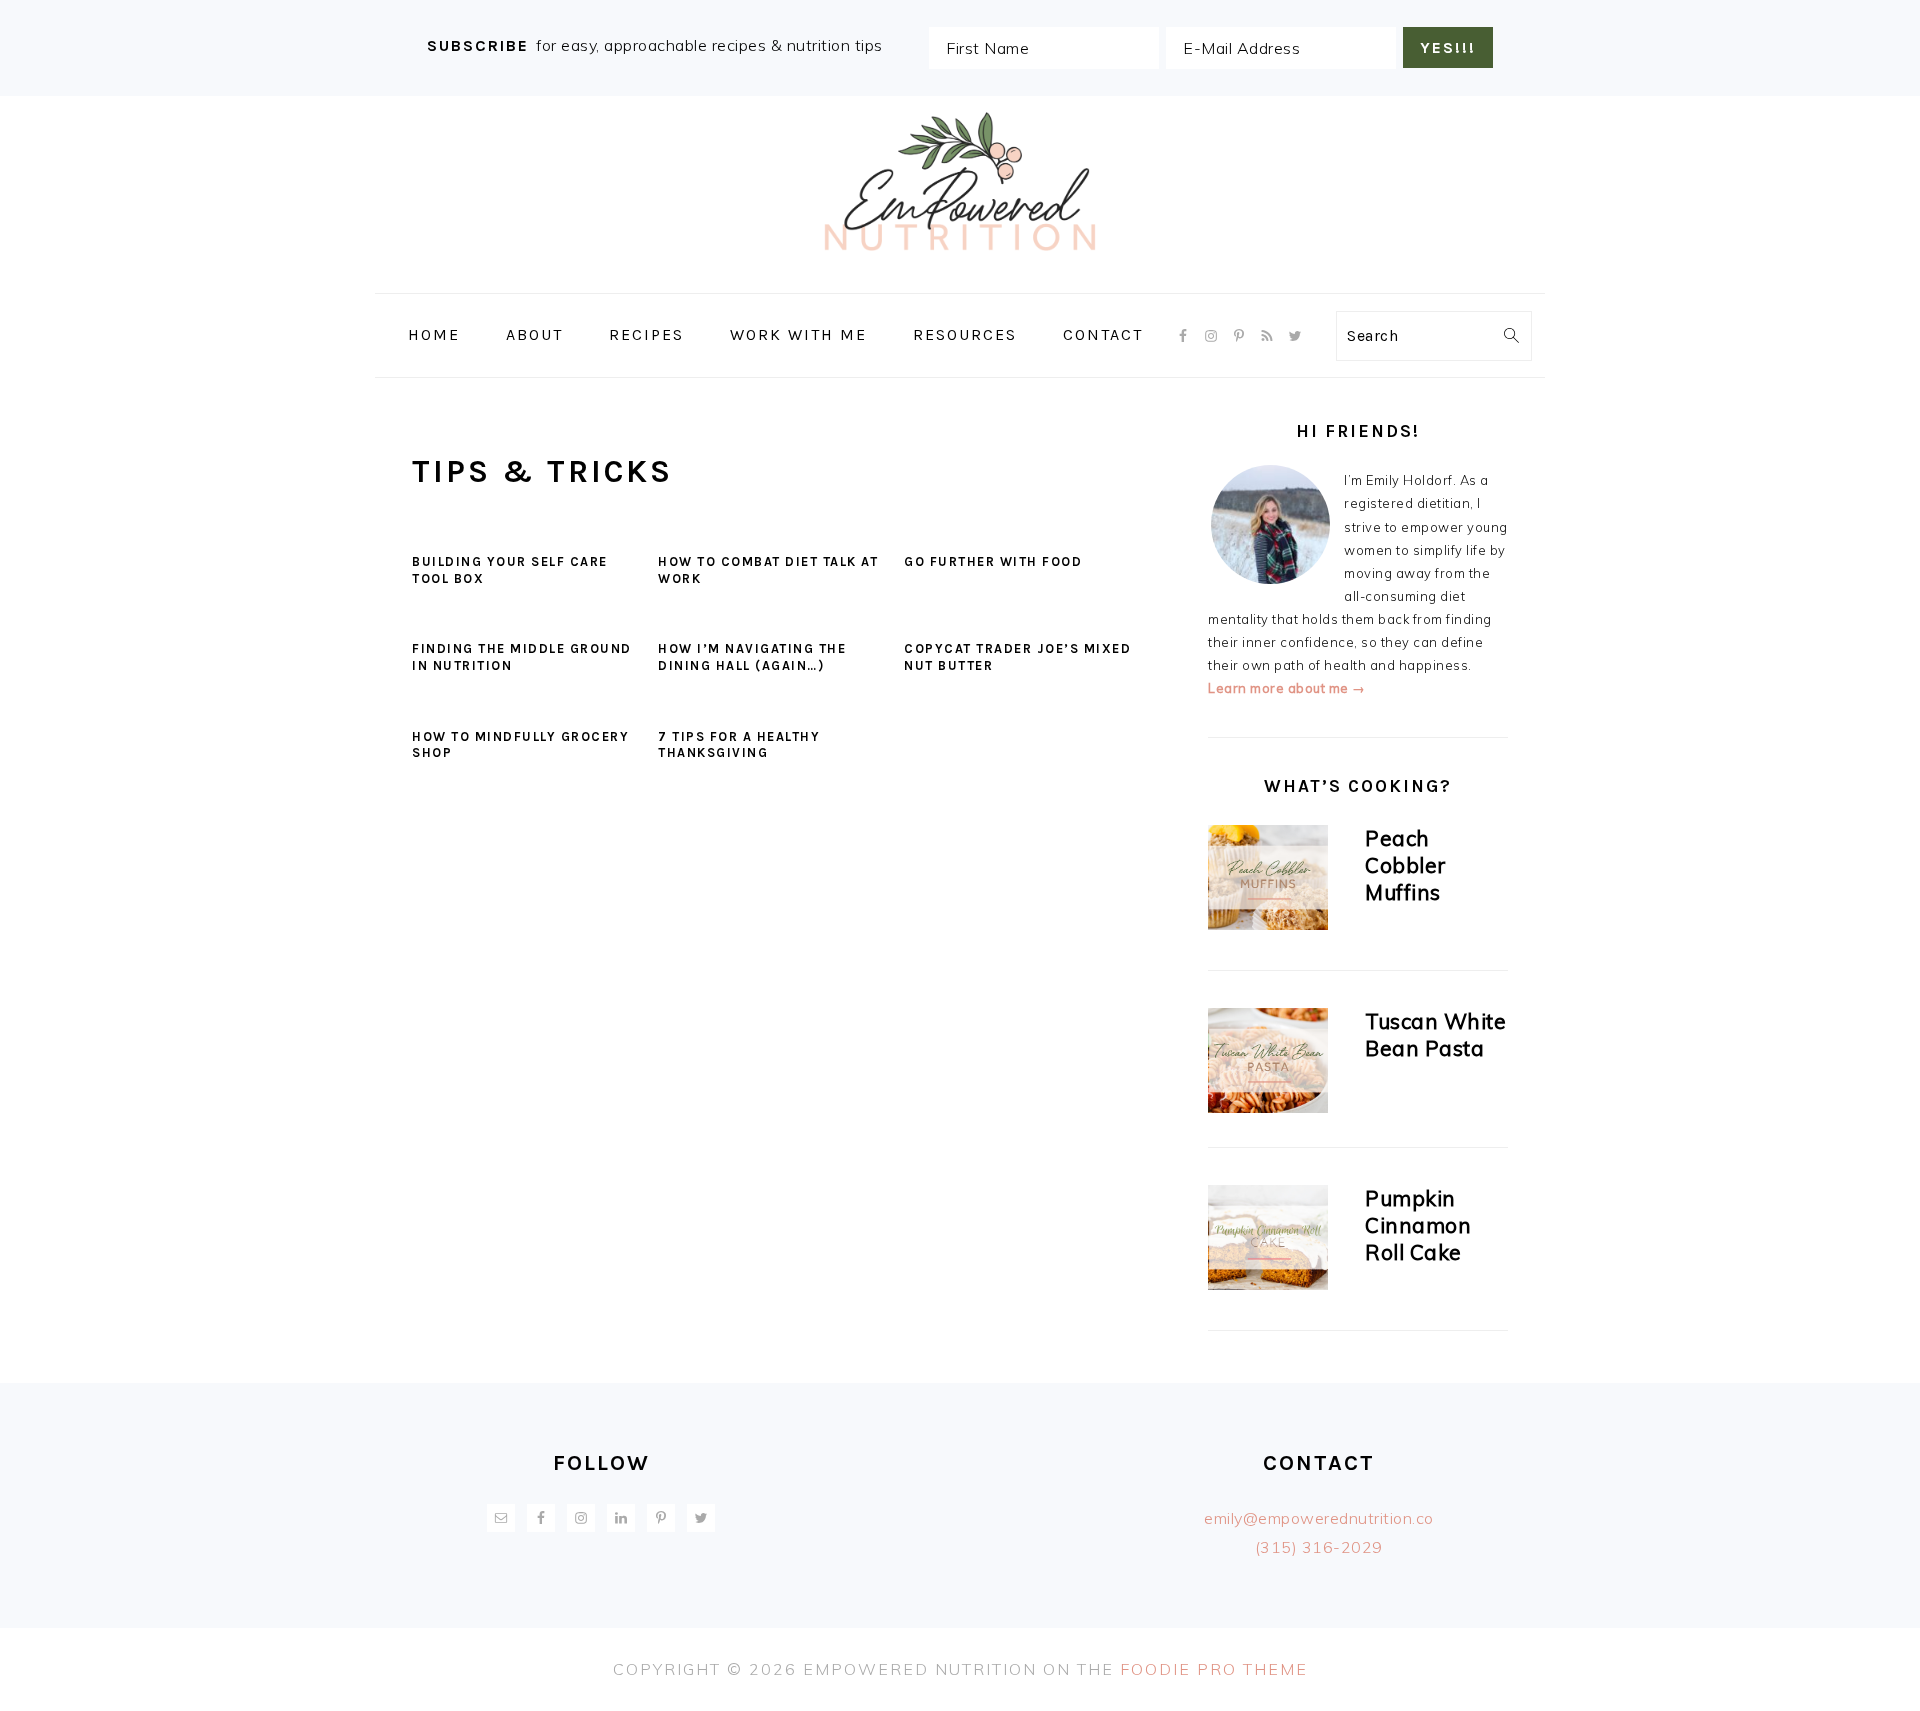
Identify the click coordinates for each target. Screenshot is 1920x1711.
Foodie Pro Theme (1214, 1669)
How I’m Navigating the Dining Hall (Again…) (752, 657)
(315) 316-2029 (1319, 1547)
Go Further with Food (993, 561)
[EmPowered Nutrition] (960, 278)
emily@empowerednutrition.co (1319, 1518)
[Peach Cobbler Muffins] (1268, 881)
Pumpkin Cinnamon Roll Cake (1418, 1225)
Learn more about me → (1287, 688)
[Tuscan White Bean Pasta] (1268, 1064)
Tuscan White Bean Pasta (1435, 1034)
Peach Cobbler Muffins (1406, 865)
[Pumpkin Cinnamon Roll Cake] (1268, 1241)
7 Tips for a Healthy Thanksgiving (739, 745)
